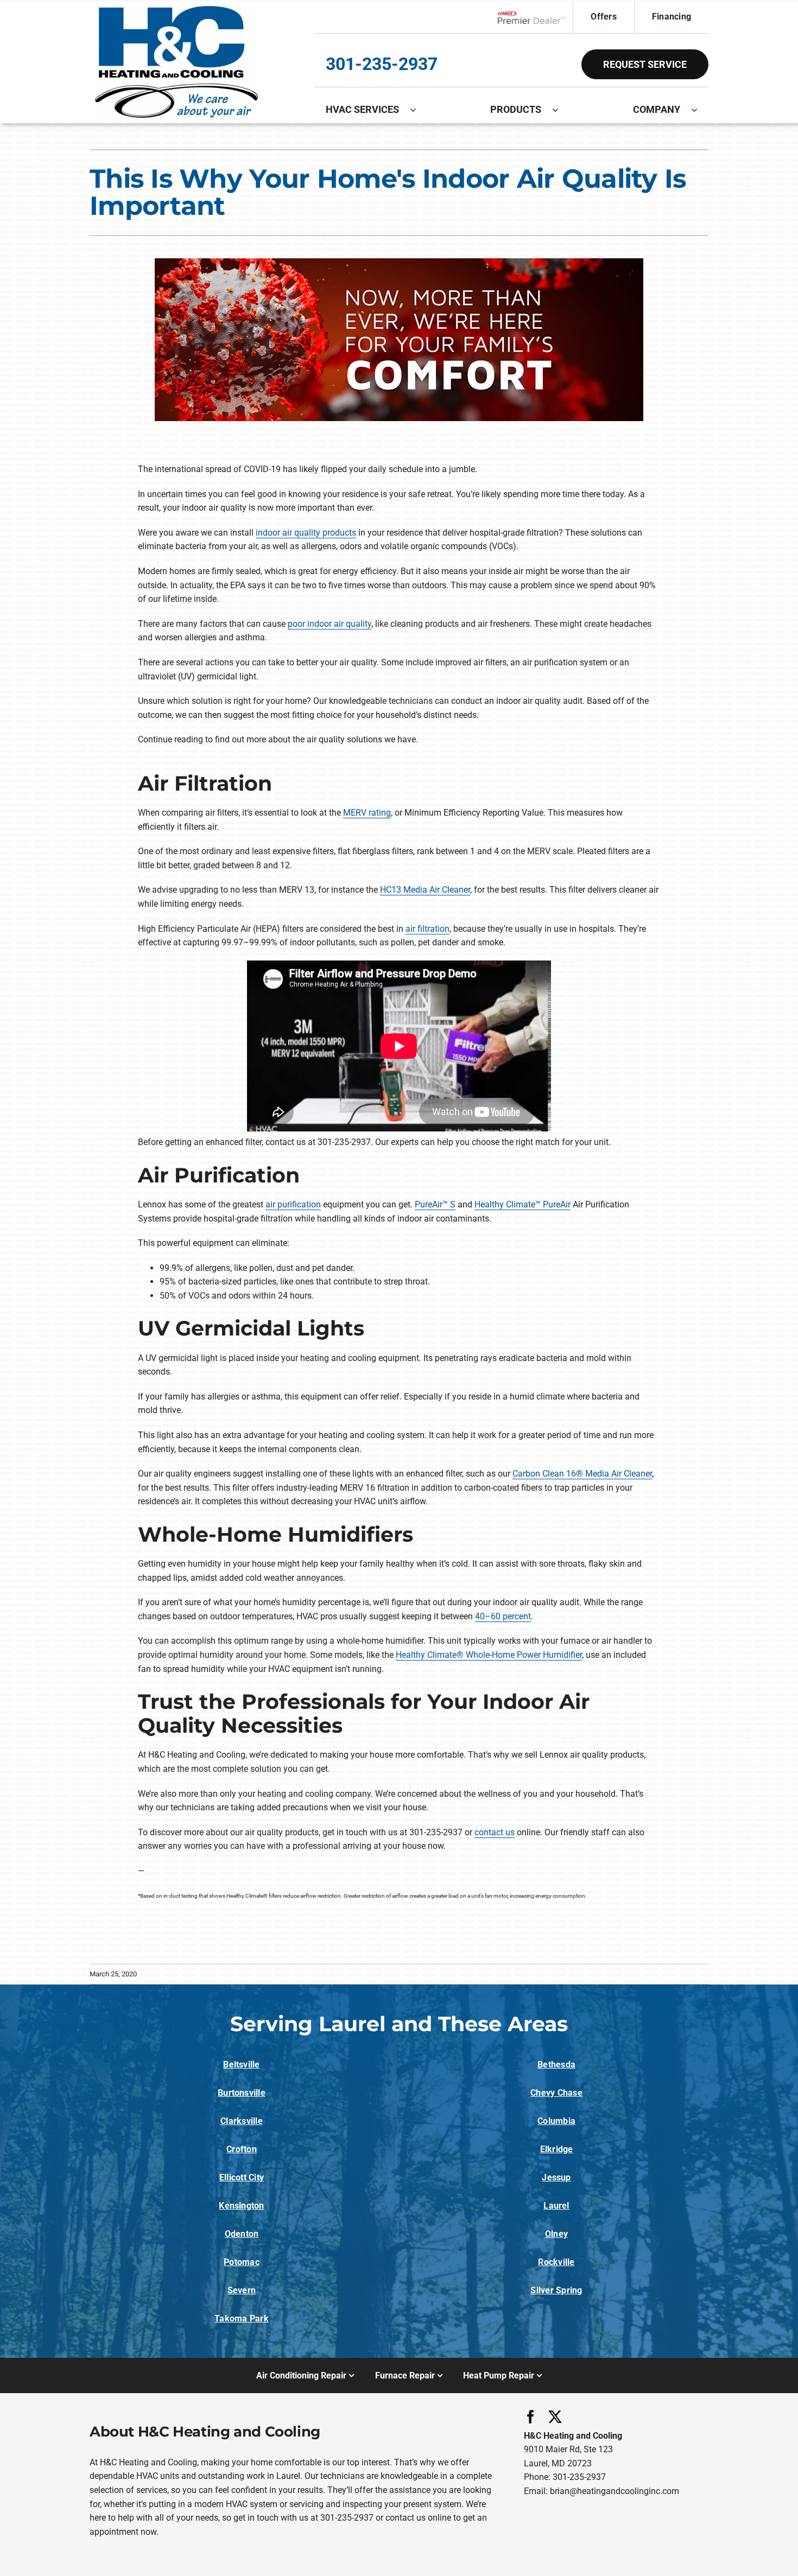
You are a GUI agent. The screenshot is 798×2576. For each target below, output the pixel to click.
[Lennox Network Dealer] (536, 17)
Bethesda (556, 2065)
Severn (242, 2290)
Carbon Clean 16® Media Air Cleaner (582, 1474)
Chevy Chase (556, 2093)
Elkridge (557, 2149)
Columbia (556, 2121)
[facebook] (531, 2417)
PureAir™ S (435, 1204)
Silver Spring (556, 2290)
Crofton (242, 2149)
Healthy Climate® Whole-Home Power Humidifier (489, 1655)
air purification (293, 1204)
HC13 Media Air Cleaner (425, 890)
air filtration (427, 929)
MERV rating (367, 813)
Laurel (556, 2206)
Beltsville (241, 2065)
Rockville (556, 2262)
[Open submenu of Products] (561, 110)
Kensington (241, 2206)
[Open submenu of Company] (700, 110)
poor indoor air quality (330, 624)
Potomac (242, 2262)
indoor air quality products (306, 533)
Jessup (556, 2177)
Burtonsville (242, 2093)
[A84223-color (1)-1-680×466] (176, 10)
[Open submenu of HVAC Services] (419, 110)
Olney (556, 2234)
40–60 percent (503, 1616)
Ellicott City (242, 2177)
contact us (495, 1832)
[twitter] (555, 2417)
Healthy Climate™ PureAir (522, 1204)
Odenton (242, 2234)
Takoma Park (242, 2319)
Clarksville (242, 2121)
